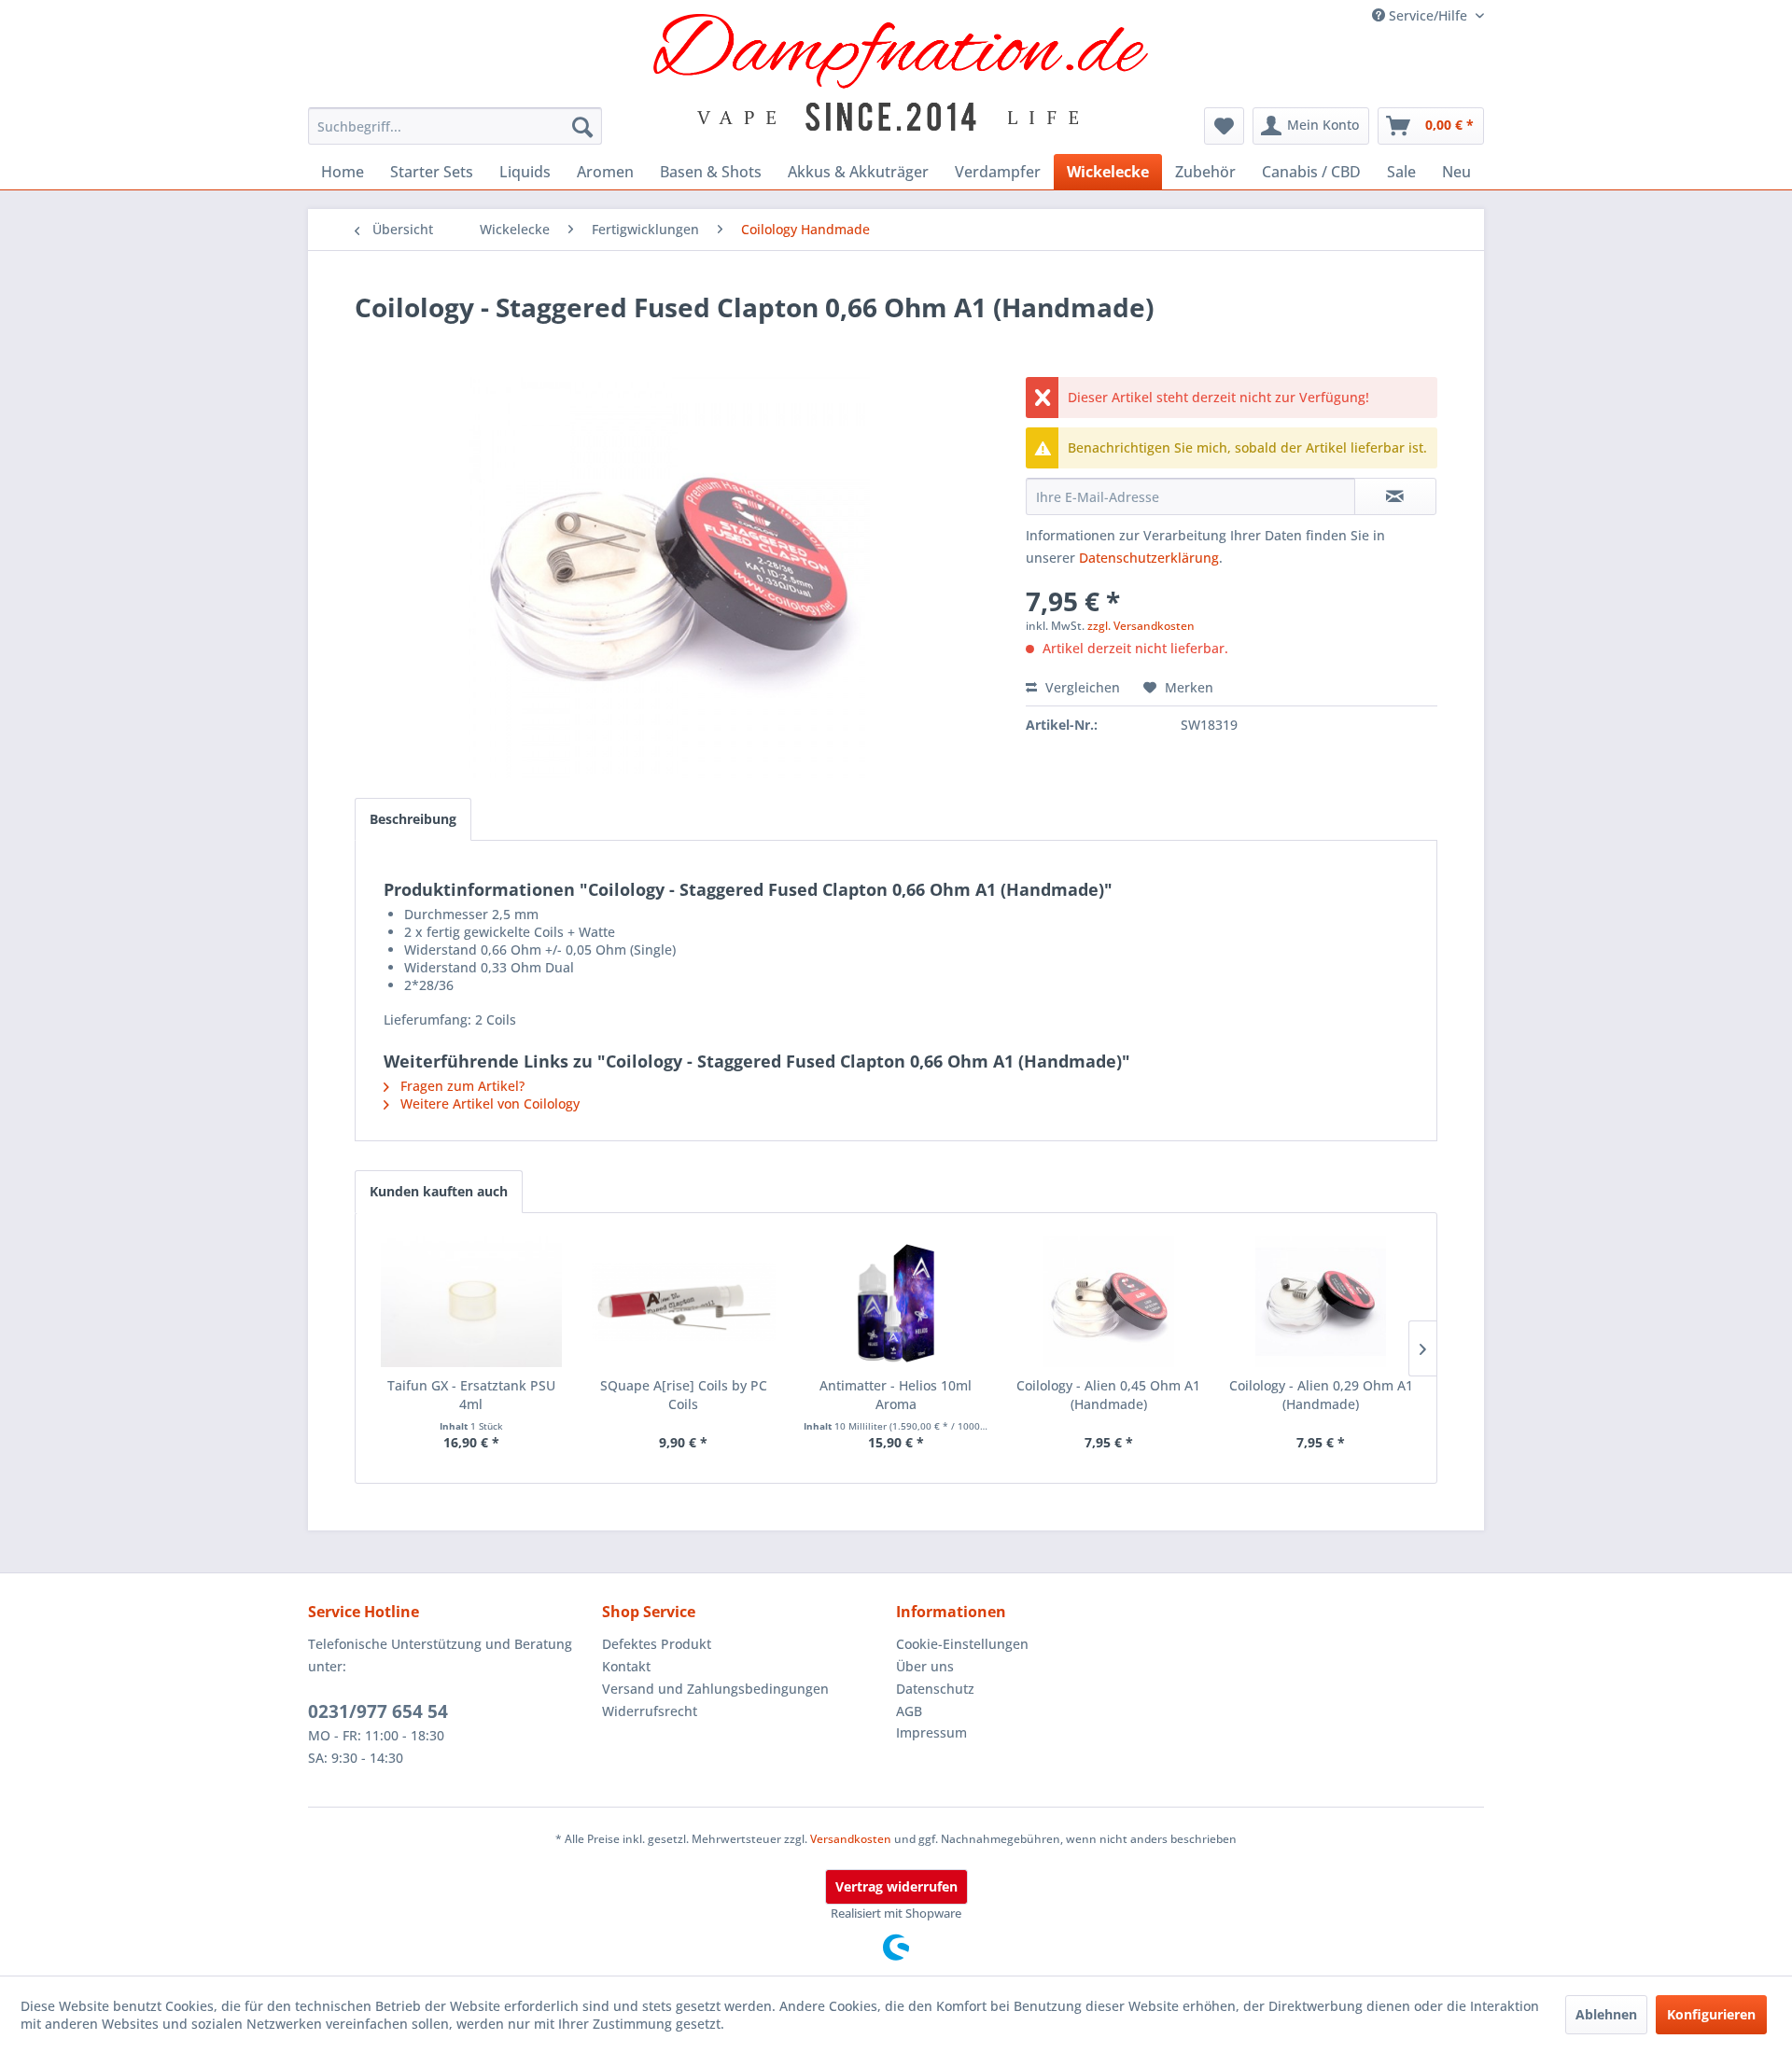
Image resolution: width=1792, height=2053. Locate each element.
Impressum (931, 1732)
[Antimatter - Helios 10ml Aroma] (896, 1302)
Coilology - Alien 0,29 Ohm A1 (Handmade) (1321, 1395)
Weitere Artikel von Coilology (488, 1103)
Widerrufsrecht (650, 1711)
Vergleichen (1081, 687)
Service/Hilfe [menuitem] (1428, 15)
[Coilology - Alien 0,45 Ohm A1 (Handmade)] (1109, 1302)
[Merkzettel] (1224, 126)
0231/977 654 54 (378, 1711)
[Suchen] (582, 126)
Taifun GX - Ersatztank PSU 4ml (471, 1395)
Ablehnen (1606, 2014)
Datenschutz (935, 1689)
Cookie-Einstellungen (962, 1644)
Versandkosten (851, 1839)
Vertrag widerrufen (896, 1886)
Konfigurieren (1711, 2014)
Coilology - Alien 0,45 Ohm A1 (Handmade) (1108, 1395)
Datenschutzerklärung (1149, 558)
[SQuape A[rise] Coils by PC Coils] (684, 1302)
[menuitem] (455, 126)
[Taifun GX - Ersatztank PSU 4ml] (471, 1302)
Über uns (925, 1666)
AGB (909, 1711)
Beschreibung (413, 819)
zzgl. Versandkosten (1141, 626)
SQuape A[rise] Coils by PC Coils (684, 1395)
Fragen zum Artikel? (461, 1086)
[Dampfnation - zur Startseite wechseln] (901, 72)
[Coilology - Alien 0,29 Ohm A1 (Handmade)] (1321, 1302)
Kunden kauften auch (439, 1191)
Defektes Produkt (657, 1644)
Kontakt (626, 1666)
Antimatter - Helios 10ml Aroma (896, 1395)
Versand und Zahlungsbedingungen (715, 1689)
